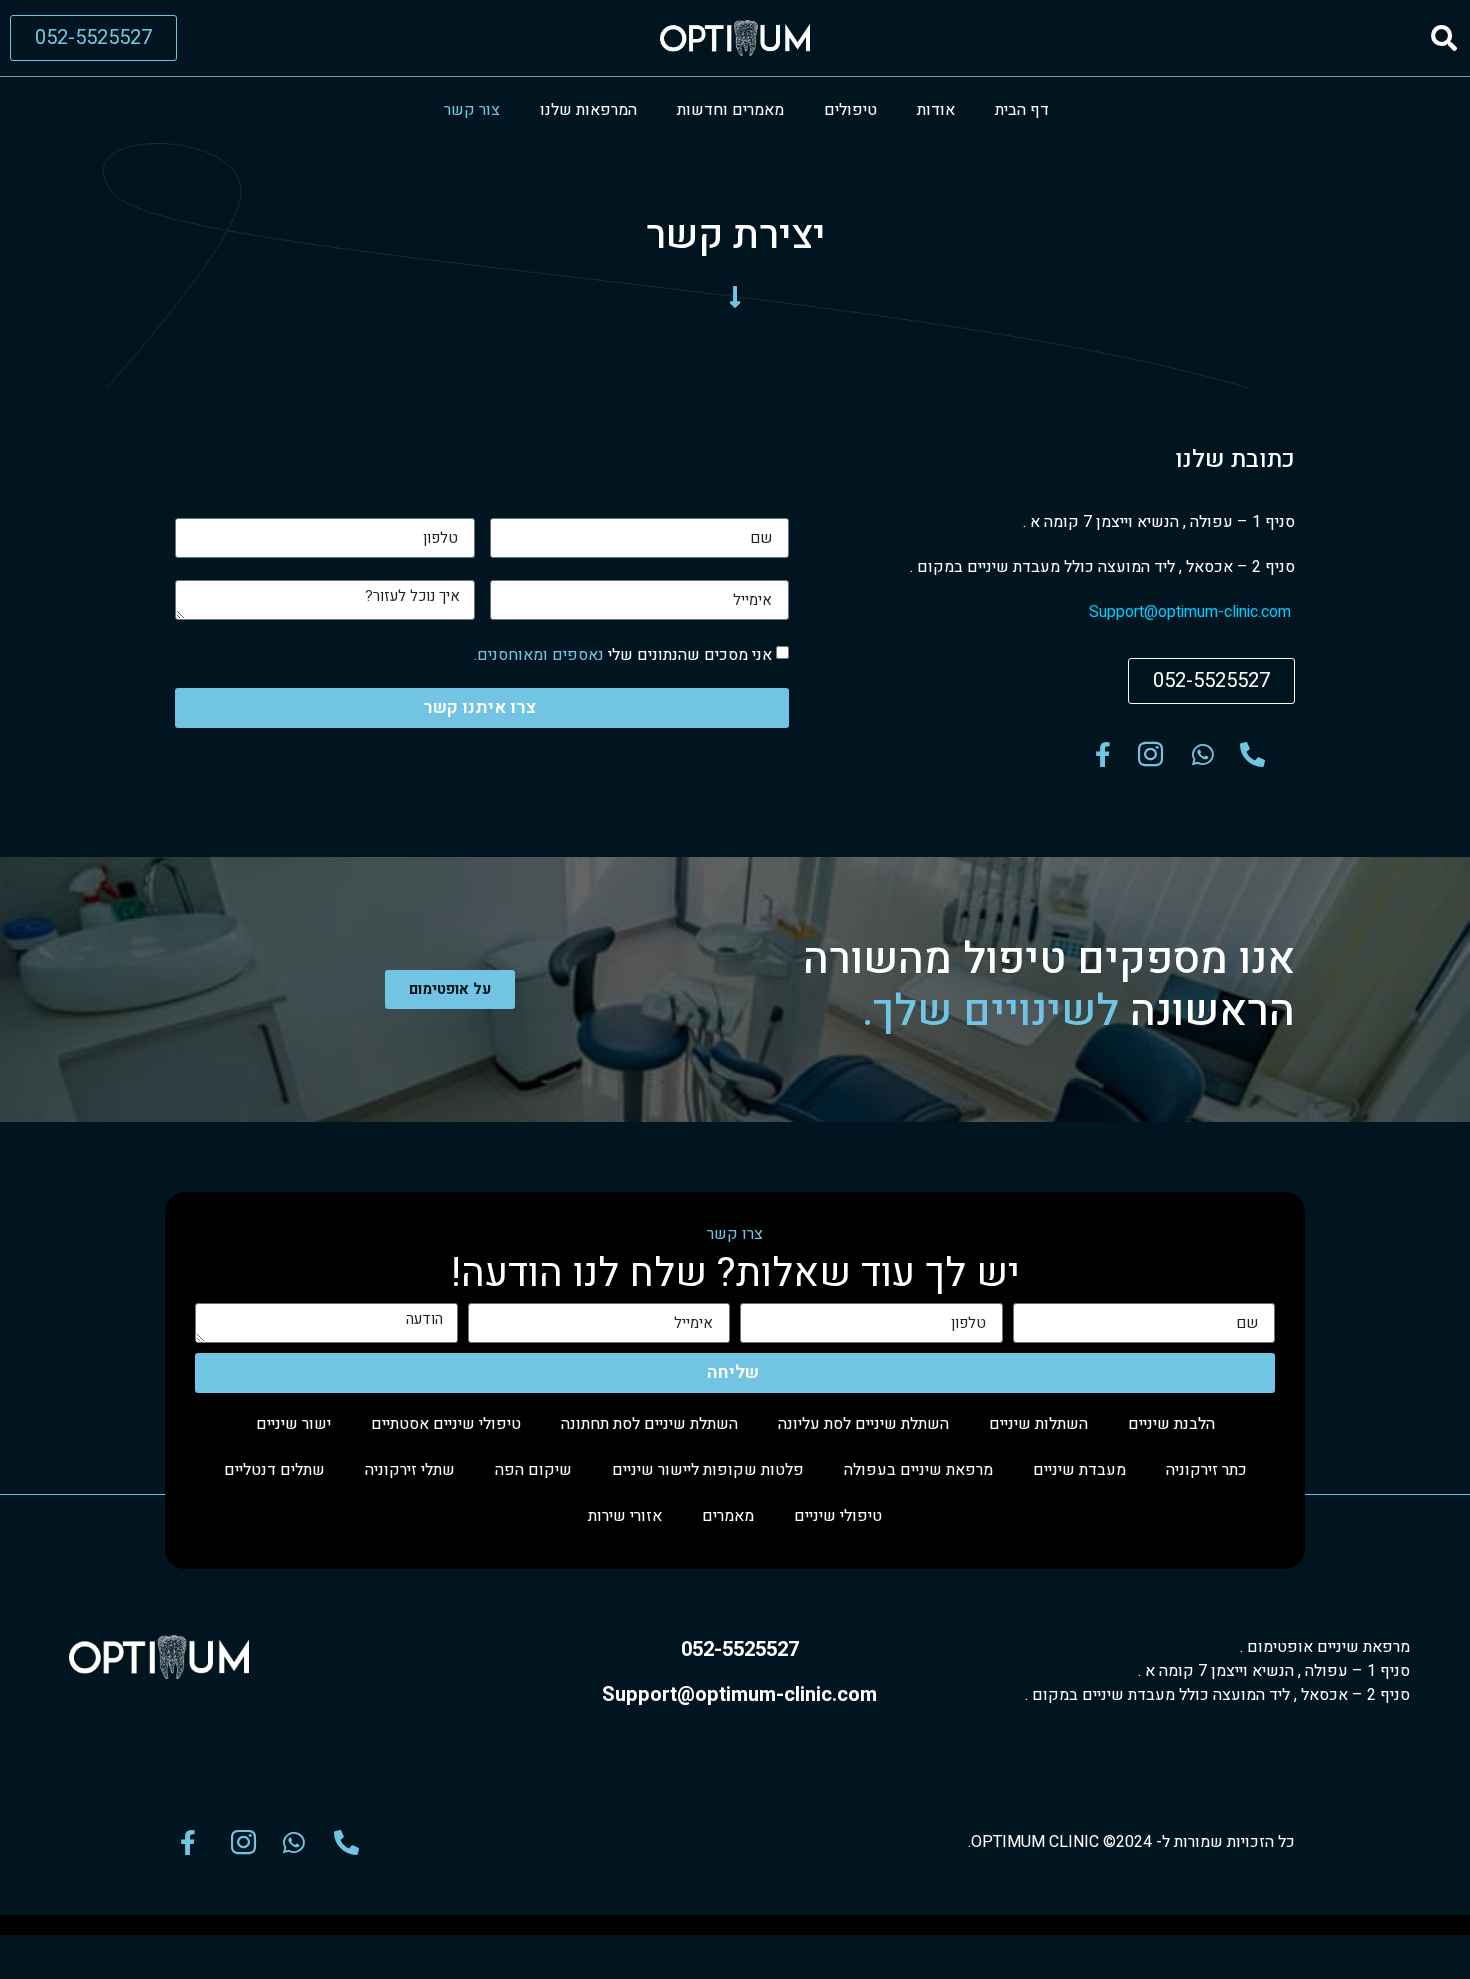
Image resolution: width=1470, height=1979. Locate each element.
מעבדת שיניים (1079, 1470)
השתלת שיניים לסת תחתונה (649, 1424)
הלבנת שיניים (1171, 1424)
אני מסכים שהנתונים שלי (623, 655)
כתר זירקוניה (1206, 1470)
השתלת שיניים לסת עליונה (863, 1424)
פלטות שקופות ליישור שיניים (708, 1470)
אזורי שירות (625, 1516)
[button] (1443, 38)
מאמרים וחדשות (730, 110)
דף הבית (1022, 110)
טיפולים (850, 110)
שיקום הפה (533, 1470)
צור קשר (472, 110)
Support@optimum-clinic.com (1192, 612)
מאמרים (728, 1516)
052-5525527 (740, 1649)
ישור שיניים (293, 1424)
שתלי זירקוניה (410, 1470)
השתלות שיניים (1038, 1424)
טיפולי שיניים (838, 1516)
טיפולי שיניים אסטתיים (446, 1424)
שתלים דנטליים (274, 1470)
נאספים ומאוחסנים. (539, 655)
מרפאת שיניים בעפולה (918, 1470)
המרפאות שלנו (588, 110)
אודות (936, 110)
